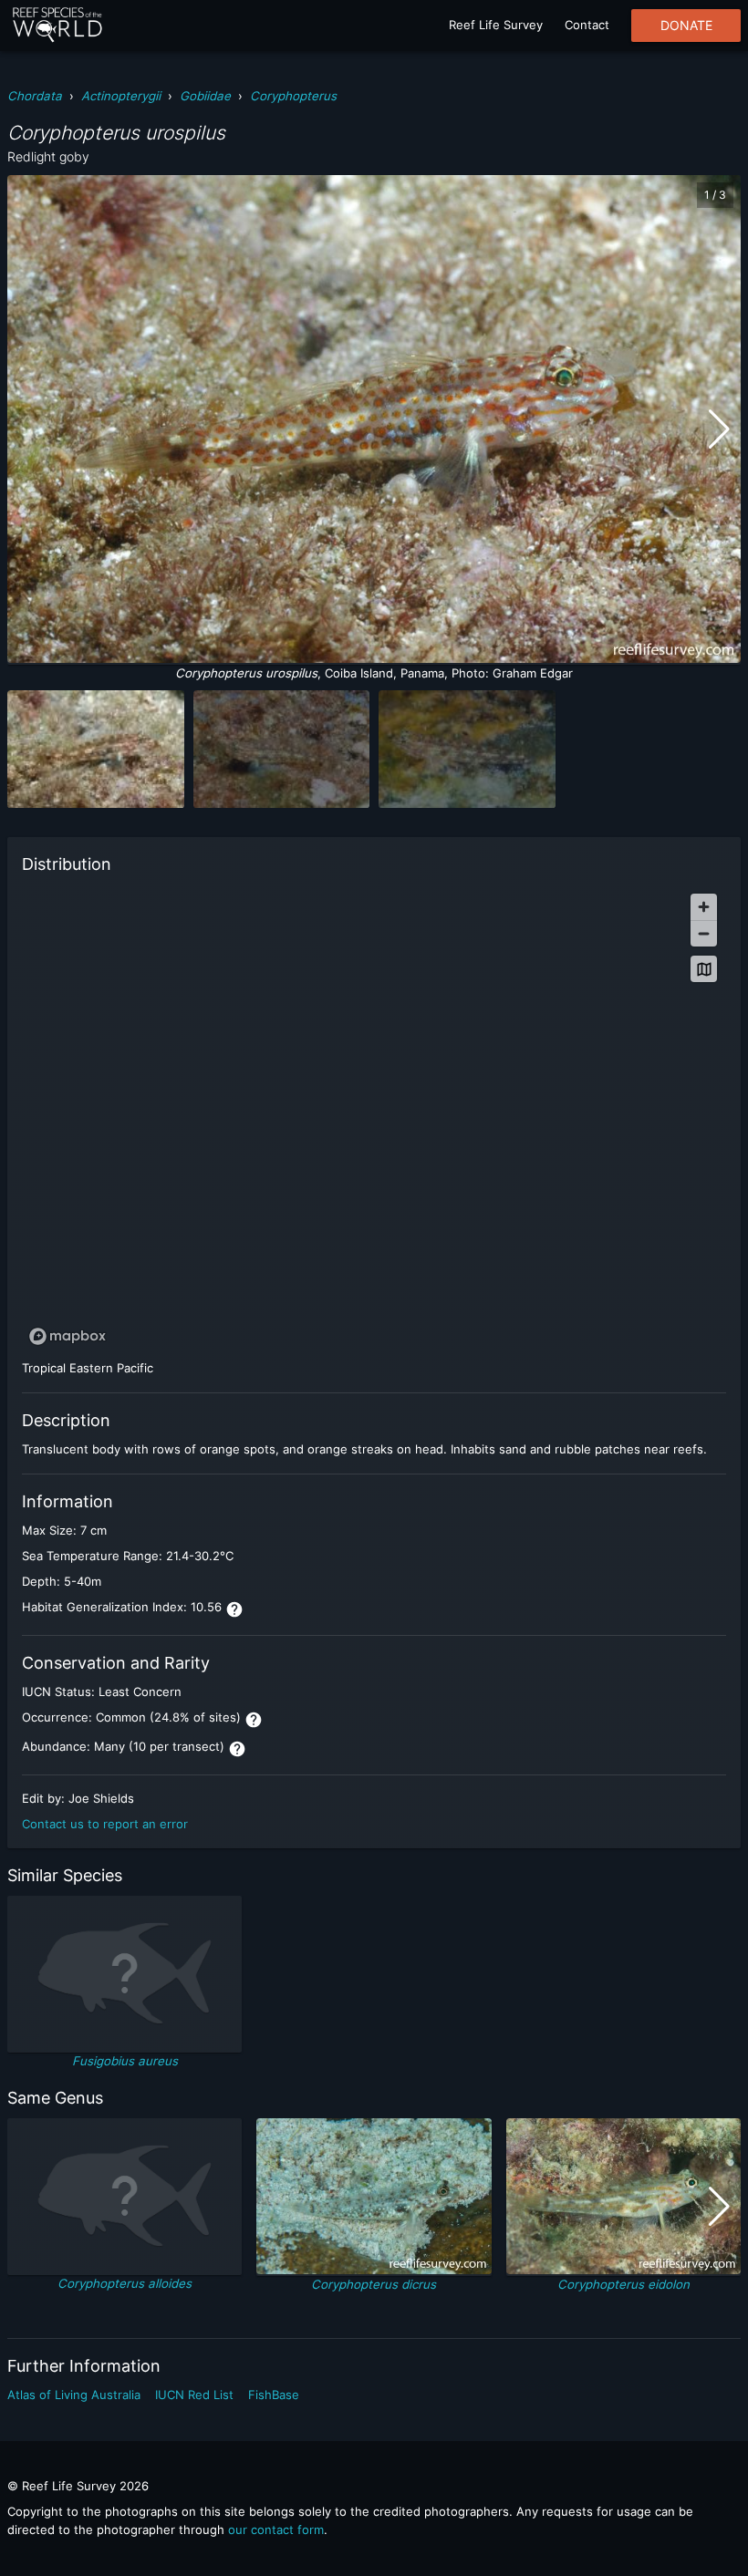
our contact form (276, 2529)
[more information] (234, 1609)
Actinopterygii (121, 96)
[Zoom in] (704, 907)
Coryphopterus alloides (125, 2283)
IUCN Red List (194, 2395)
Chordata (35, 96)
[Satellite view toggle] (704, 969)
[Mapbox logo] (68, 1336)
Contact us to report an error (105, 1824)
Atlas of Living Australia (74, 2395)
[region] (374, 1118)
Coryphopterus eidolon (623, 2284)
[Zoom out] (704, 933)
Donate (686, 26)
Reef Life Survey (496, 25)
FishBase (274, 2395)
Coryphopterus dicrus (374, 2284)
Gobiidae (205, 96)
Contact (587, 25)
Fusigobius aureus (125, 2061)
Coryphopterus (293, 96)
